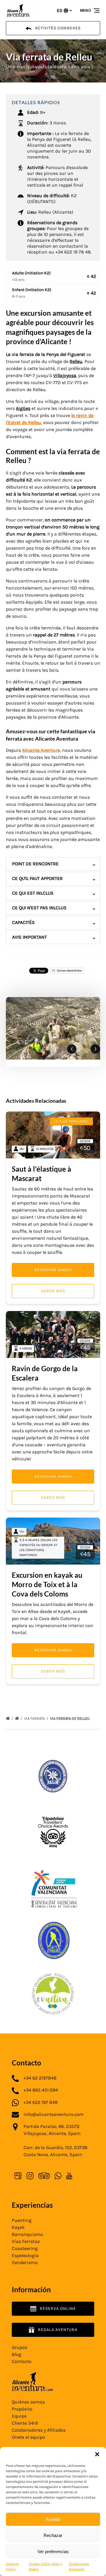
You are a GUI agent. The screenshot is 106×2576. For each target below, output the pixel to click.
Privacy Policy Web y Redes (45, 2566)
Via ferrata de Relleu (70, 1718)
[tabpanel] (53, 1028)
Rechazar (53, 2535)
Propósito (22, 2409)
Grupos (19, 2347)
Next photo (95, 1049)
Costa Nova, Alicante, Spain (53, 2154)
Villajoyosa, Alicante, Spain (52, 2133)
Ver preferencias (53, 2551)
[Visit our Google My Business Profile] (18, 2176)
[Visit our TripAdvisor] (44, 2176)
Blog (16, 2354)
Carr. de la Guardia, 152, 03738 (56, 2147)
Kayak (18, 2227)
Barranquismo (27, 2234)
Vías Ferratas (26, 2241)
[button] (97, 2454)
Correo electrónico (69, 971)
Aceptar (53, 2519)
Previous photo (72, 1049)
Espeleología (25, 2255)
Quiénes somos (28, 2402)
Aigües (23, 408)
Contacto (22, 2361)
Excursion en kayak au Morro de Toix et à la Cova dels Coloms (47, 1584)
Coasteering (25, 2248)
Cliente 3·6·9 (25, 2423)
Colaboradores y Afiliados (39, 2430)
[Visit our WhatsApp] (58, 2176)
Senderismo (25, 2262)
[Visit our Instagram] (30, 2176)
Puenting (22, 2220)
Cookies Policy (12, 2566)
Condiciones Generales (79, 2566)
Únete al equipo (28, 2437)
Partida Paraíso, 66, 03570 (52, 2126)
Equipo (19, 2416)
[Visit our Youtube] (69, 2176)
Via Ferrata (35, 1718)
